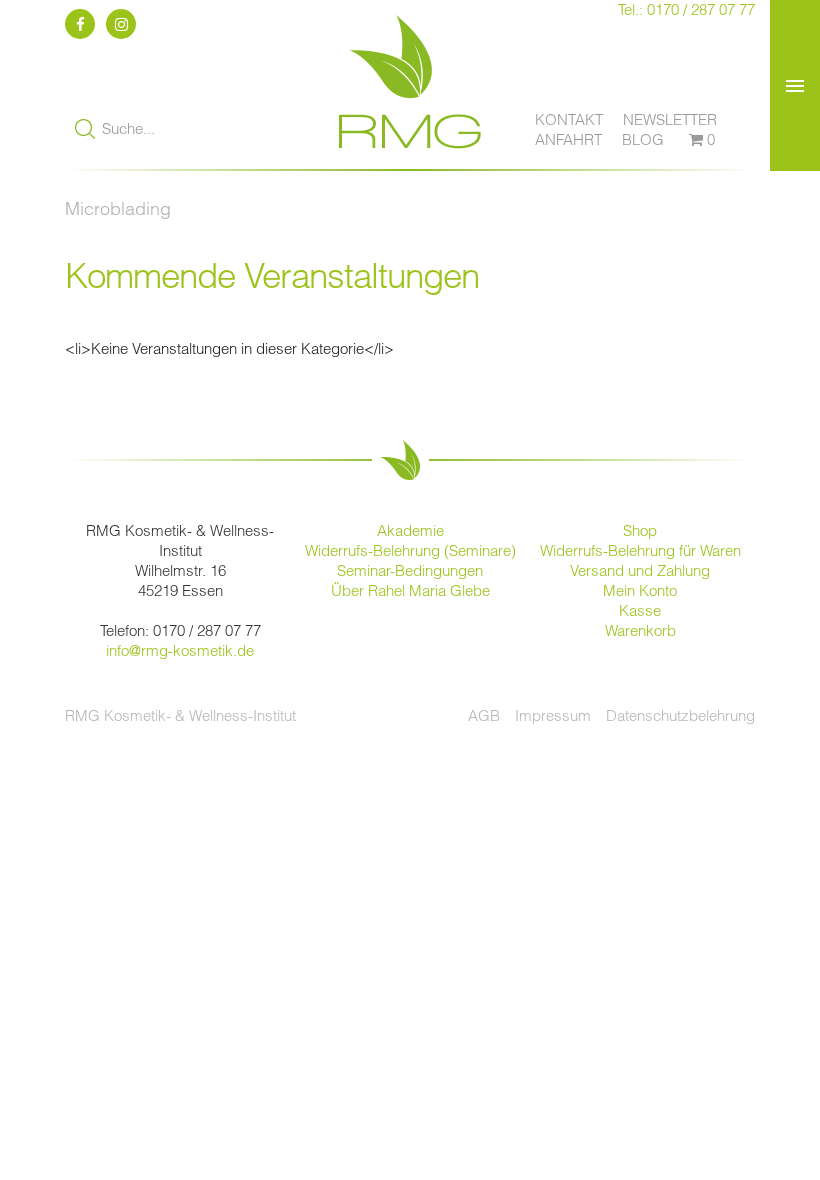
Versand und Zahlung (640, 570)
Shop (640, 530)
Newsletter (670, 119)
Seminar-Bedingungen (410, 570)
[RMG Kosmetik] (410, 158)
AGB (484, 715)
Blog (643, 139)
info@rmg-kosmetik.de (180, 650)
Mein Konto (640, 590)
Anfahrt (568, 139)
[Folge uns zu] (83, 24)
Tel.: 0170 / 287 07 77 (686, 9)
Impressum (553, 715)
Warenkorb (640, 630)
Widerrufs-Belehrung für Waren (640, 550)
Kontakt (569, 119)
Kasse (640, 610)
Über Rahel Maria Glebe (410, 590)
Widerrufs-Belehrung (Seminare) (410, 550)
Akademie (410, 530)
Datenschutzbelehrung (680, 715)
